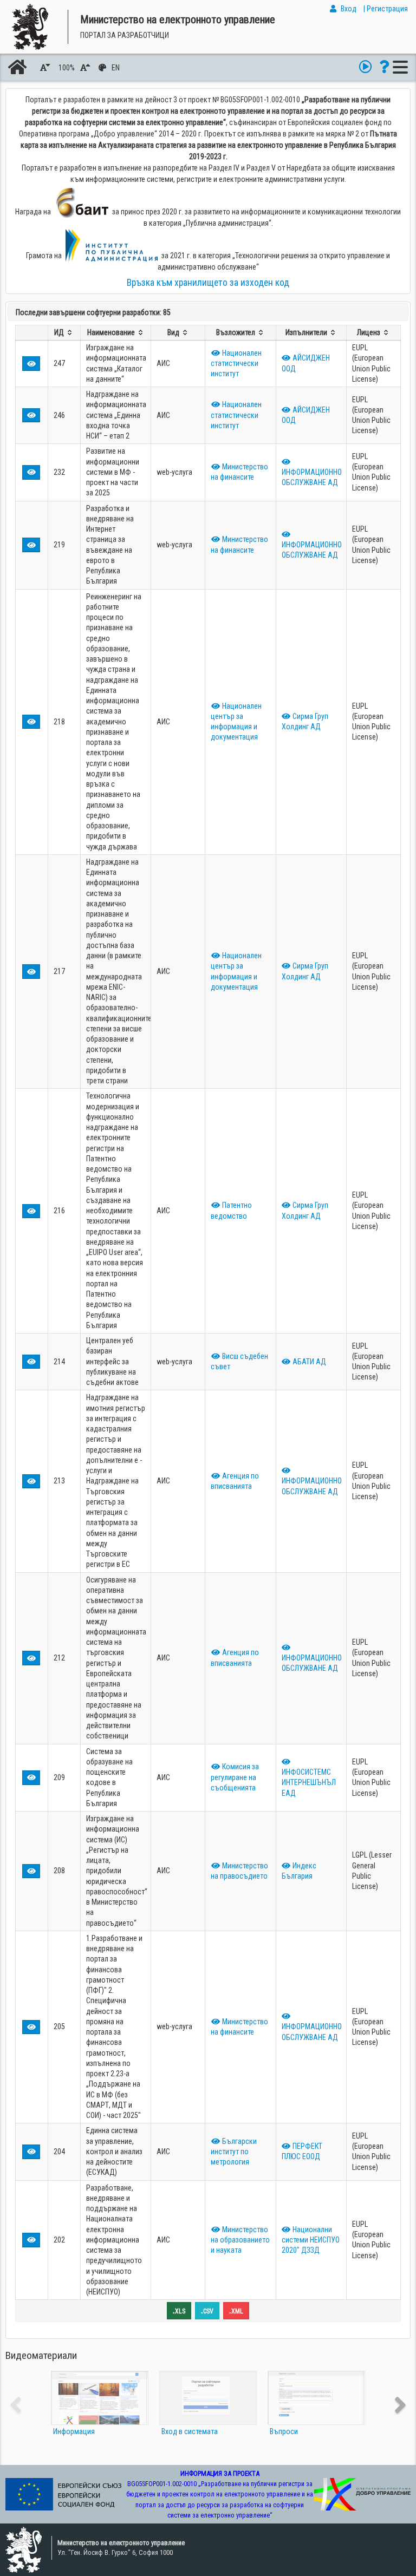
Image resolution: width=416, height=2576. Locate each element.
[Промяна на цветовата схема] (103, 68)
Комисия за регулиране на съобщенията (235, 1777)
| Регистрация (386, 9)
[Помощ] (384, 67)
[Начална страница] (17, 67)
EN (116, 68)
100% (67, 68)
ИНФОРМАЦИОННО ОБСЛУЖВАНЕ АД (312, 477)
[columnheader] (64, 332)
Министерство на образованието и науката (240, 2240)
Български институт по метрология (234, 2152)
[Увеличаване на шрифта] (87, 68)
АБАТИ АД (308, 1362)
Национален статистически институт (236, 364)
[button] (31, 363)
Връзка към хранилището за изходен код (208, 283)
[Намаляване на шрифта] (47, 68)
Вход (349, 9)
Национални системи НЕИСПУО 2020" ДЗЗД (311, 2240)
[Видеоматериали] (365, 67)
